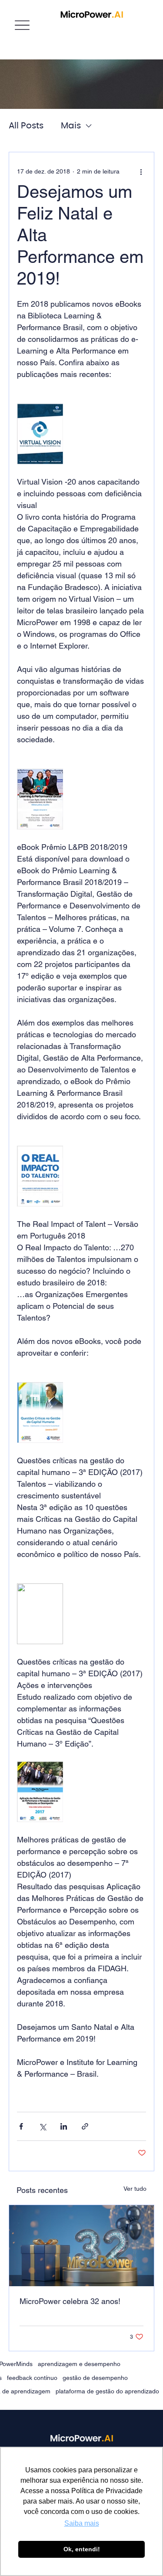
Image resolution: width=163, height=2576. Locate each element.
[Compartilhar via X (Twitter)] (42, 2126)
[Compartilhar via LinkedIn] (64, 2126)
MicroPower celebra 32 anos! (70, 2301)
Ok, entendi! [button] (82, 2549)
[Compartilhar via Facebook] (21, 2126)
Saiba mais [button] (82, 2523)
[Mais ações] (141, 171)
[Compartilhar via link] (85, 2126)
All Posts (26, 126)
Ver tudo (135, 2189)
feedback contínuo (32, 2378)
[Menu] (22, 25)
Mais (71, 126)
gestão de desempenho (95, 2378)
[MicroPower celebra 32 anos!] (81, 2246)
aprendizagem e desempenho (79, 2364)
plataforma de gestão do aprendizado (107, 2391)
